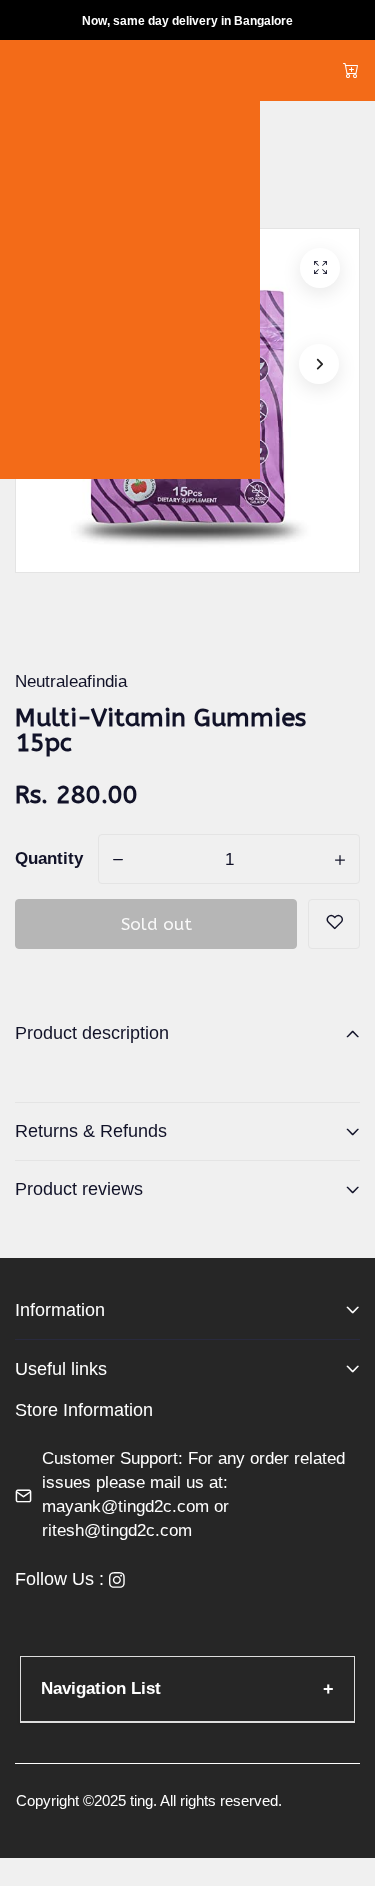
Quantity (49, 858)
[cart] (351, 70)
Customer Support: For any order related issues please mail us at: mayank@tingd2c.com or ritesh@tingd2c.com (193, 1494)
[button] (319, 364)
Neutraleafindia (71, 681)
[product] (320, 268)
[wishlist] (334, 924)
